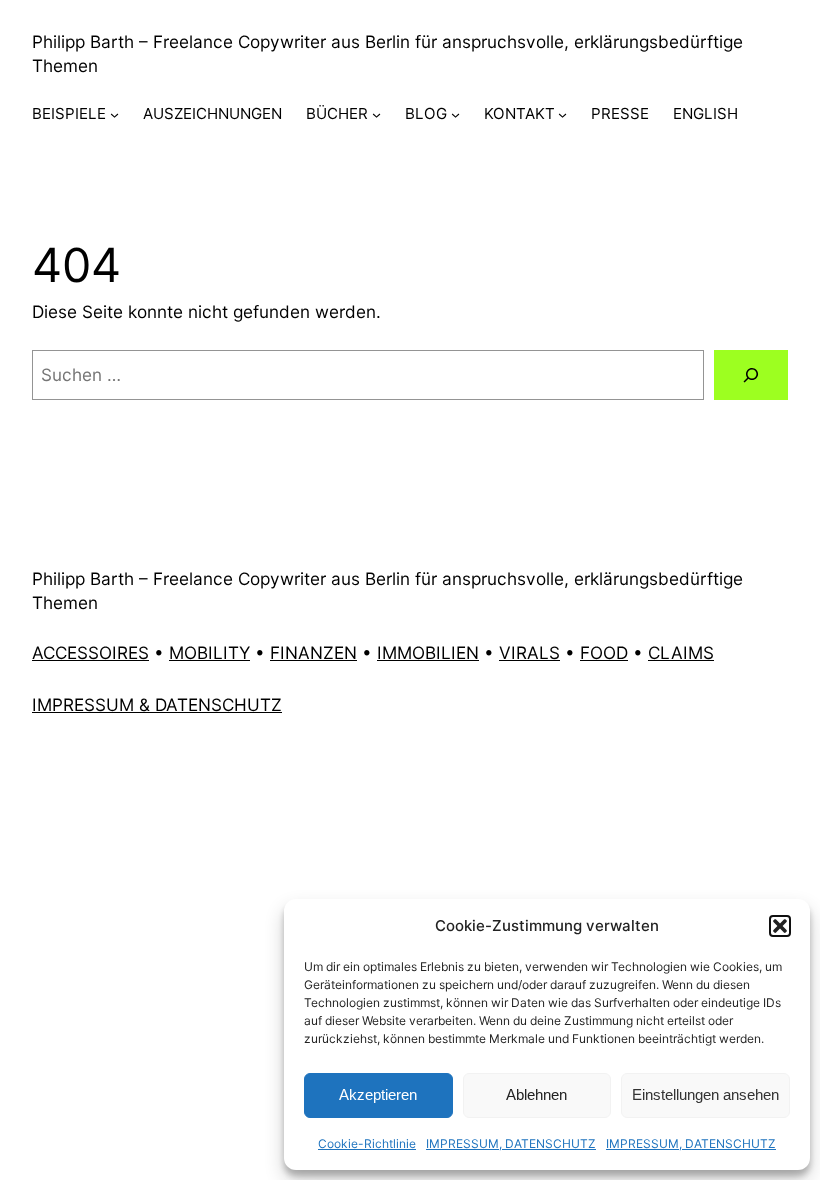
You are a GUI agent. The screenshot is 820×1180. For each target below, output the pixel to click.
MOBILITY (209, 652)
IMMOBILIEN (428, 652)
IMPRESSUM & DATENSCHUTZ (157, 704)
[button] (780, 926)
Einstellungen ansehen (705, 1094)
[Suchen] (751, 375)
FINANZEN (313, 652)
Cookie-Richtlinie (367, 1143)
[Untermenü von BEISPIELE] (114, 114)
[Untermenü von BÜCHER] (376, 114)
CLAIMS (681, 652)
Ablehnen (536, 1094)
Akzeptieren (378, 1094)
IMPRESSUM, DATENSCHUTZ (511, 1143)
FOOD (604, 652)
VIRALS (529, 652)
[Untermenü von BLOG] (455, 114)
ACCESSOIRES (90, 652)
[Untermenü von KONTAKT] (562, 114)
